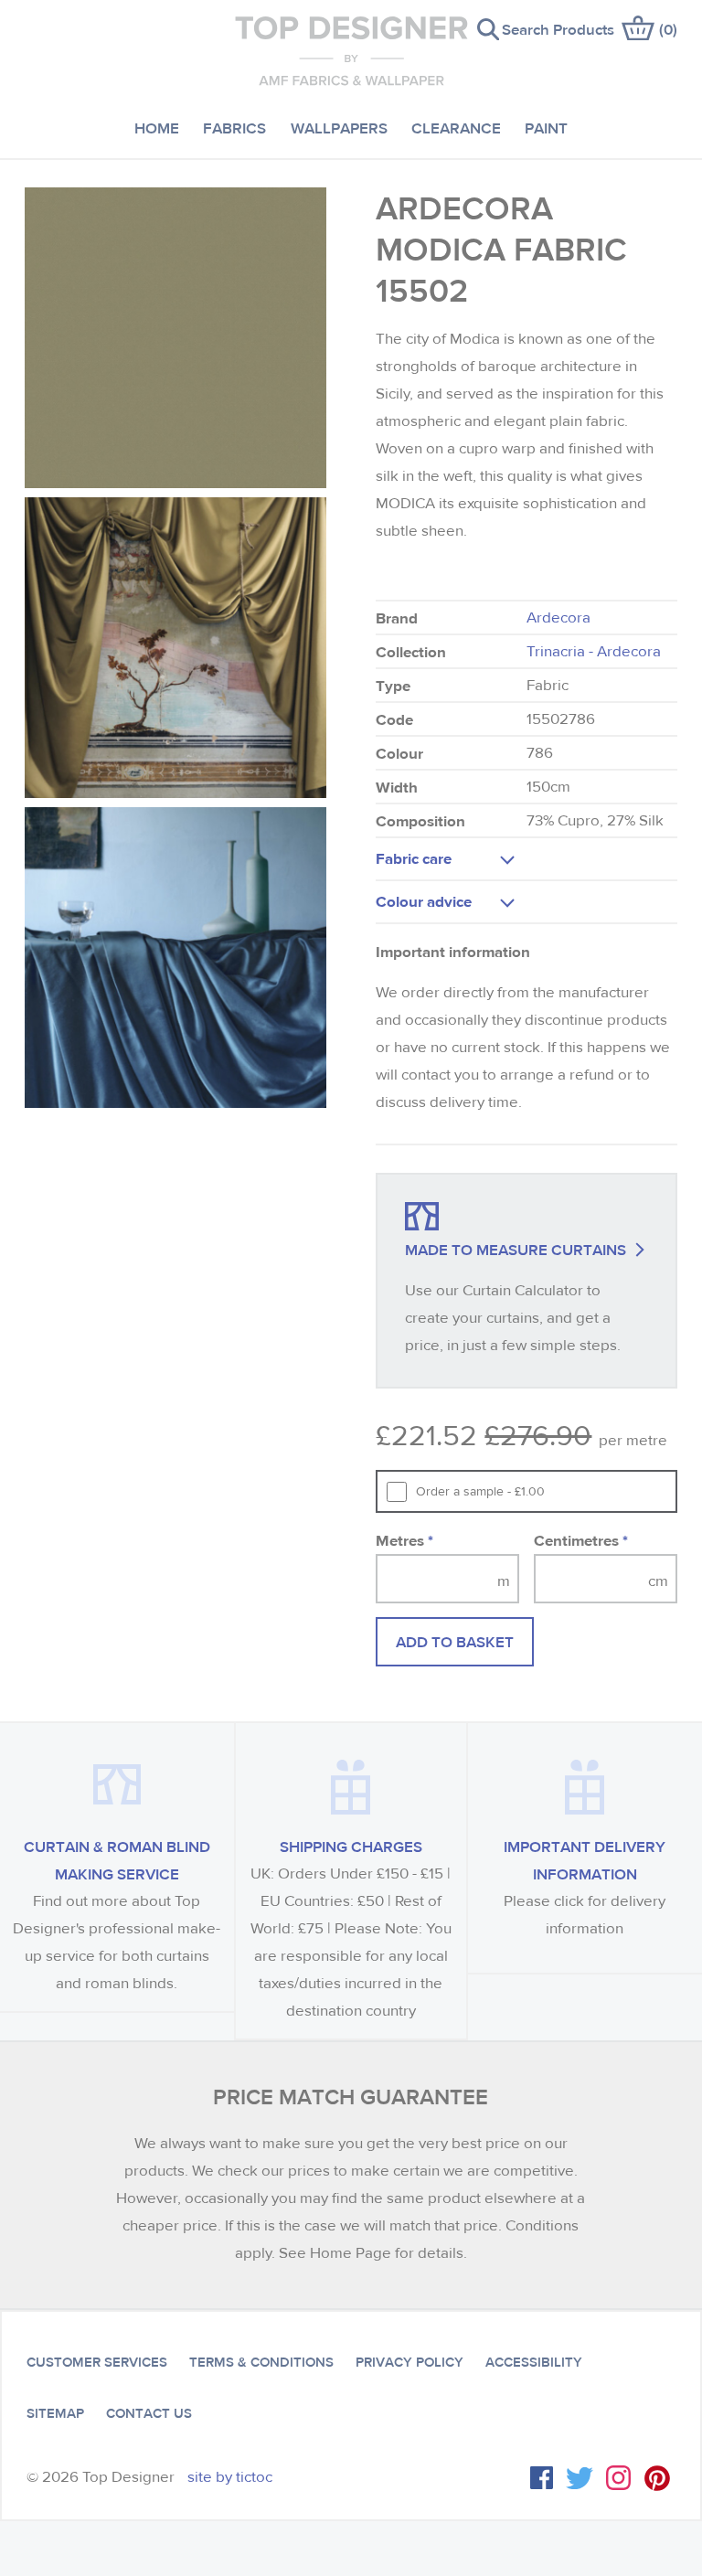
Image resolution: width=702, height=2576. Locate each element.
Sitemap (55, 2413)
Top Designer (351, 50)
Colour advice (424, 901)
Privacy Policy (409, 2362)
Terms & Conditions (261, 2362)
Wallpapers (339, 128)
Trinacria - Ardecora (594, 651)
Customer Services (97, 2362)
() (668, 29)
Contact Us (149, 2413)
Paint (546, 128)
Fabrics (234, 128)
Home (157, 128)
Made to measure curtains (516, 1249)
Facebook (542, 2478)
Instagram (618, 2478)
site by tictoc (230, 2477)
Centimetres (581, 1540)
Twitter (580, 2478)
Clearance (456, 128)
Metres (404, 1540)
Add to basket (455, 1641)
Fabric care (414, 858)
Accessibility (534, 2362)
